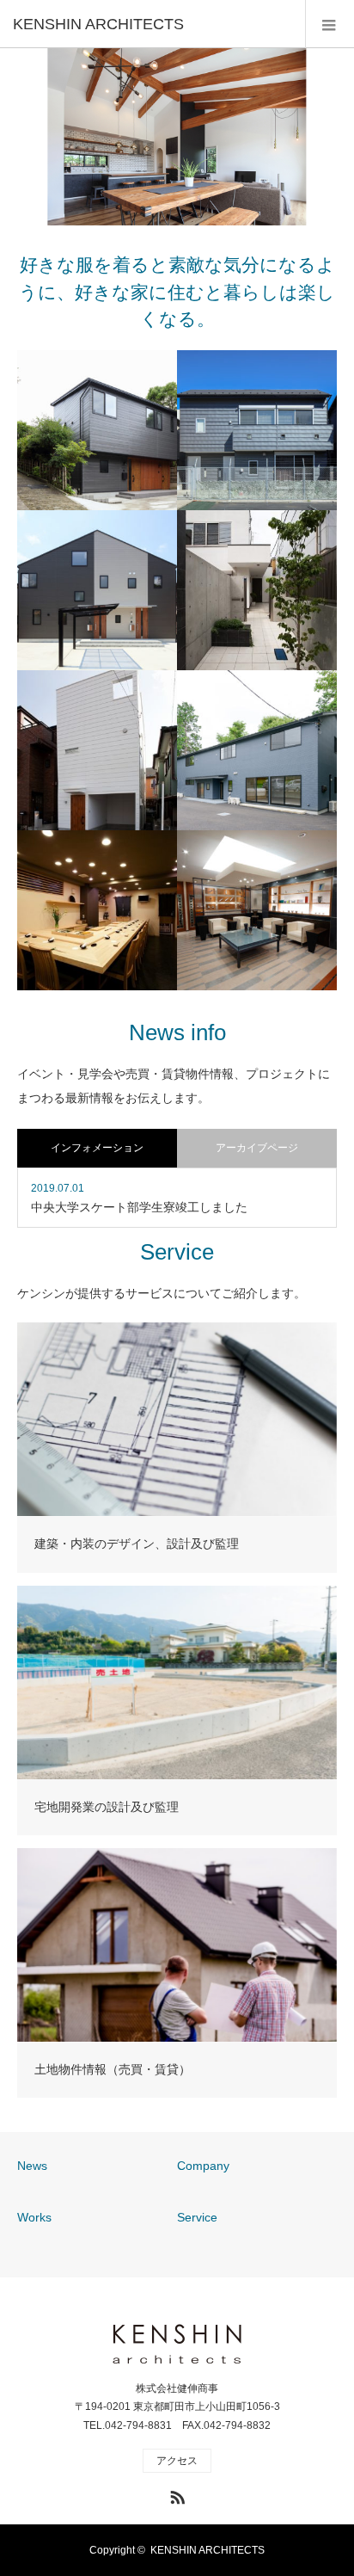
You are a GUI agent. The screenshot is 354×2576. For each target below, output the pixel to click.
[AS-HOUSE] (257, 430)
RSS (175, 2494)
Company (203, 2166)
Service (197, 2217)
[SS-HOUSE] (97, 750)
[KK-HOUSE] (97, 430)
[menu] (330, 24)
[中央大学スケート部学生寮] (257, 750)
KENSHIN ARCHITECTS (208, 2550)
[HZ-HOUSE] (97, 590)
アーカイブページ (257, 1148)
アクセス (177, 2461)
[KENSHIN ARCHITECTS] (151, 24)
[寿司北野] (97, 910)
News (32, 2166)
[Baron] (257, 910)
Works (34, 2217)
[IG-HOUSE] (257, 590)
